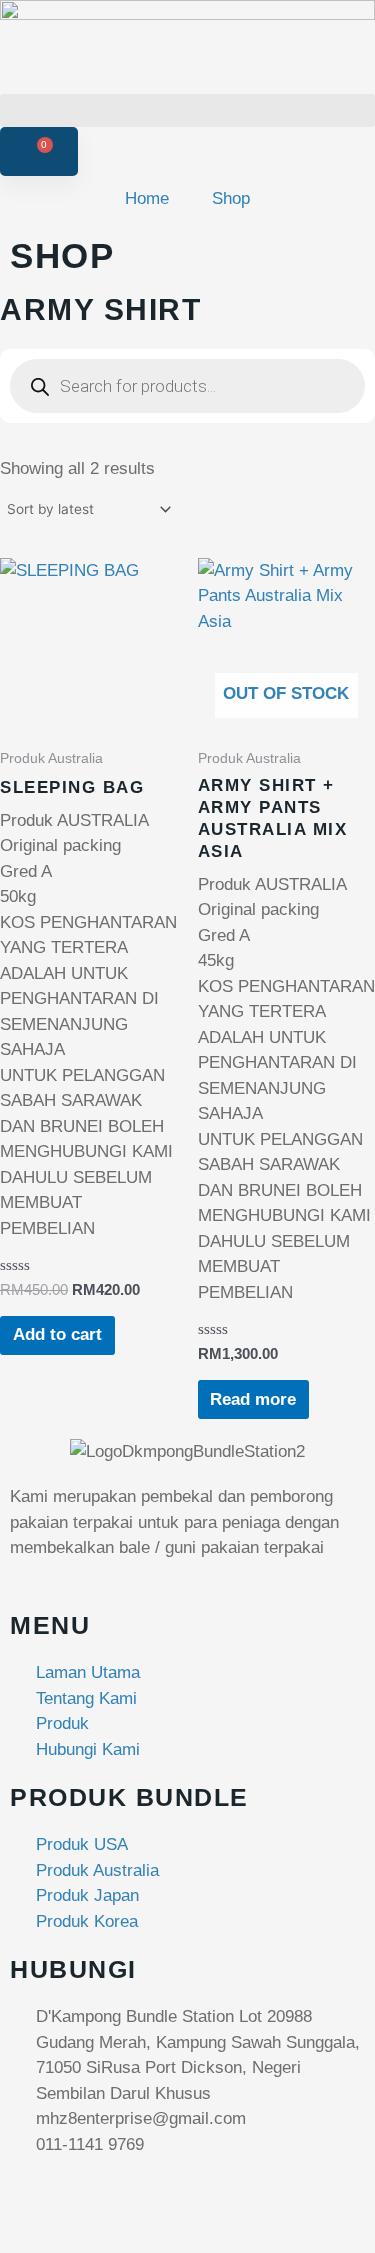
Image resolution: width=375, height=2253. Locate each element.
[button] (187, 110)
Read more (253, 1399)
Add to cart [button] (57, 1334)
